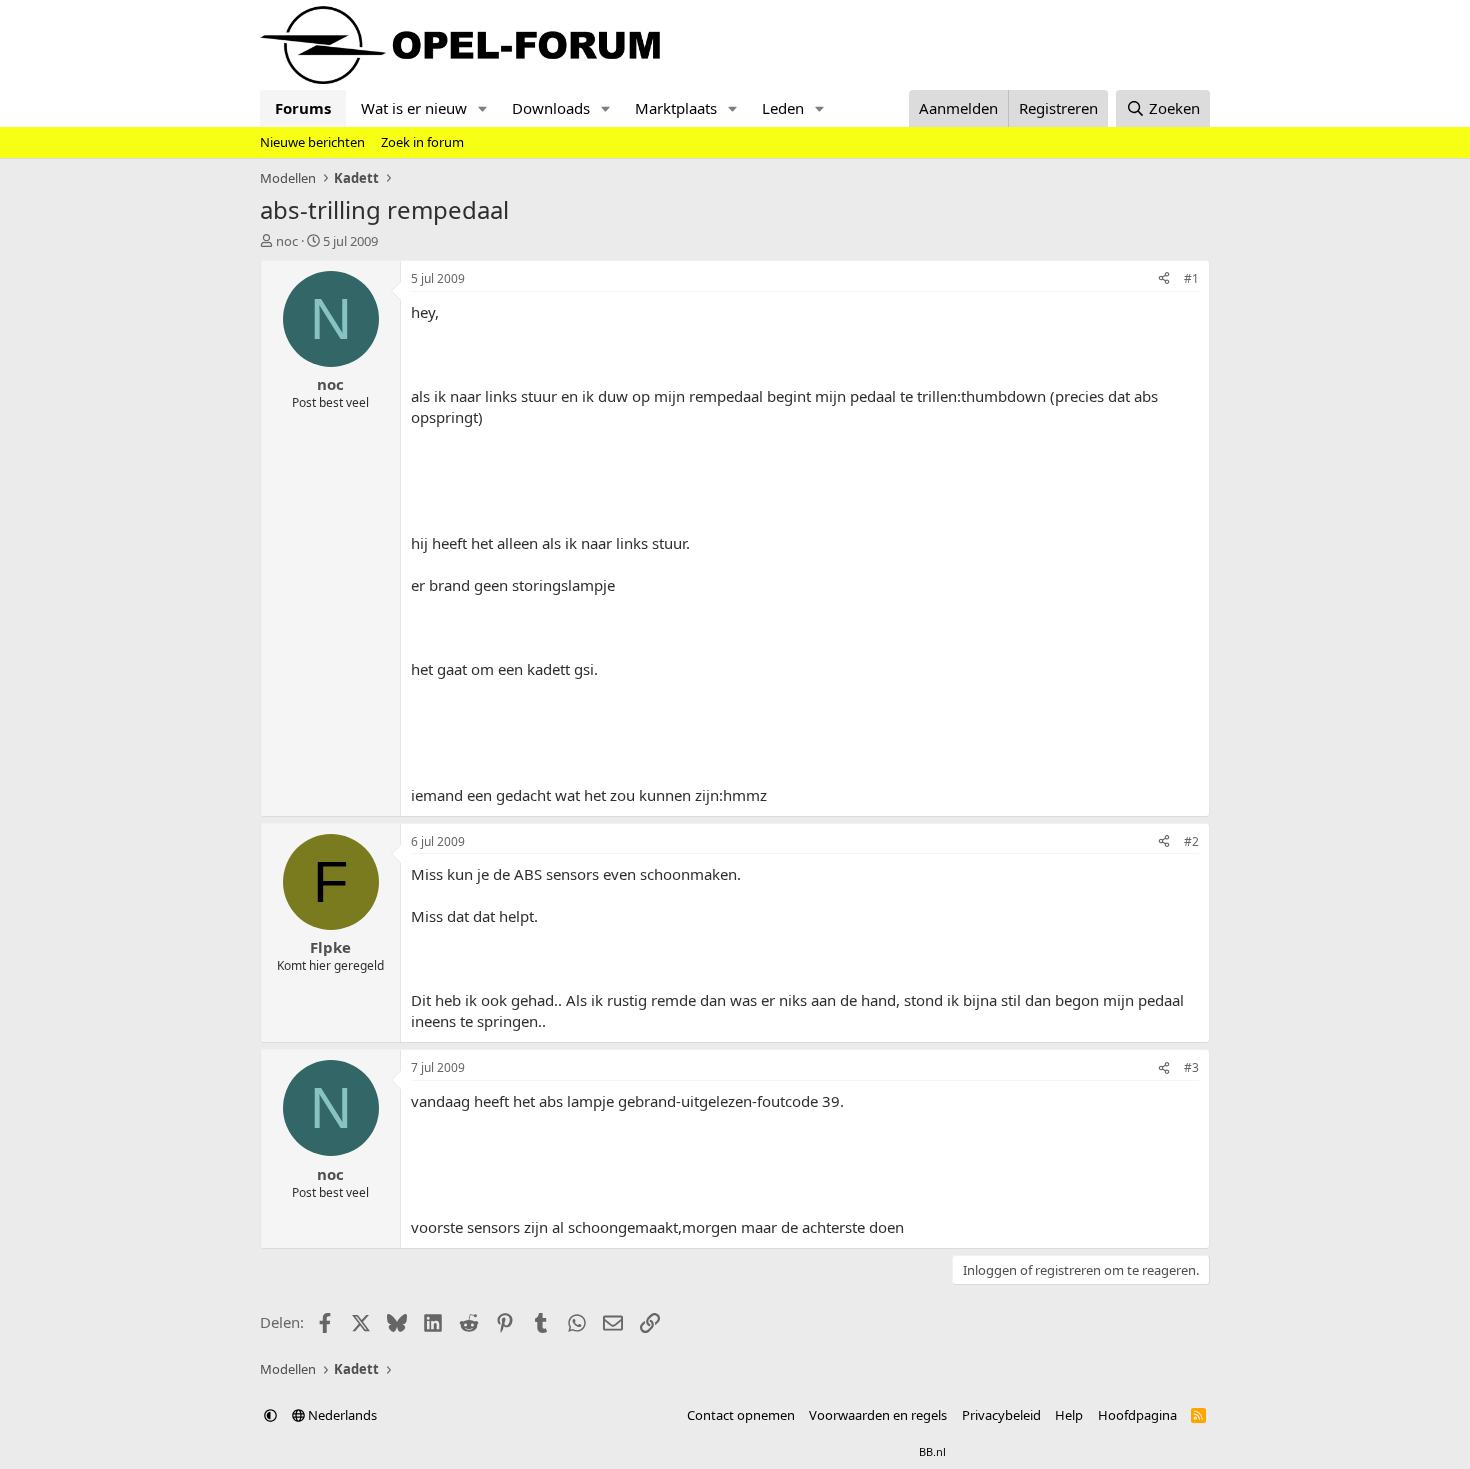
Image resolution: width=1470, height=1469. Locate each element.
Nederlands (341, 1415)
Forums (303, 108)
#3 (1191, 1067)
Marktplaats (676, 108)
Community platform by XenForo (682, 1451)
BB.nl (932, 1451)
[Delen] (1164, 279)
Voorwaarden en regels (878, 1415)
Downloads (551, 108)
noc (287, 241)
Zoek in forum (422, 142)
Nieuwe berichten (312, 142)
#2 (1191, 841)
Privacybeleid (1001, 1415)
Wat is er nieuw (414, 108)
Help (1069, 1415)
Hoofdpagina (1137, 1415)
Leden (783, 108)
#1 (1191, 278)
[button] (483, 108)
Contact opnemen (741, 1415)
